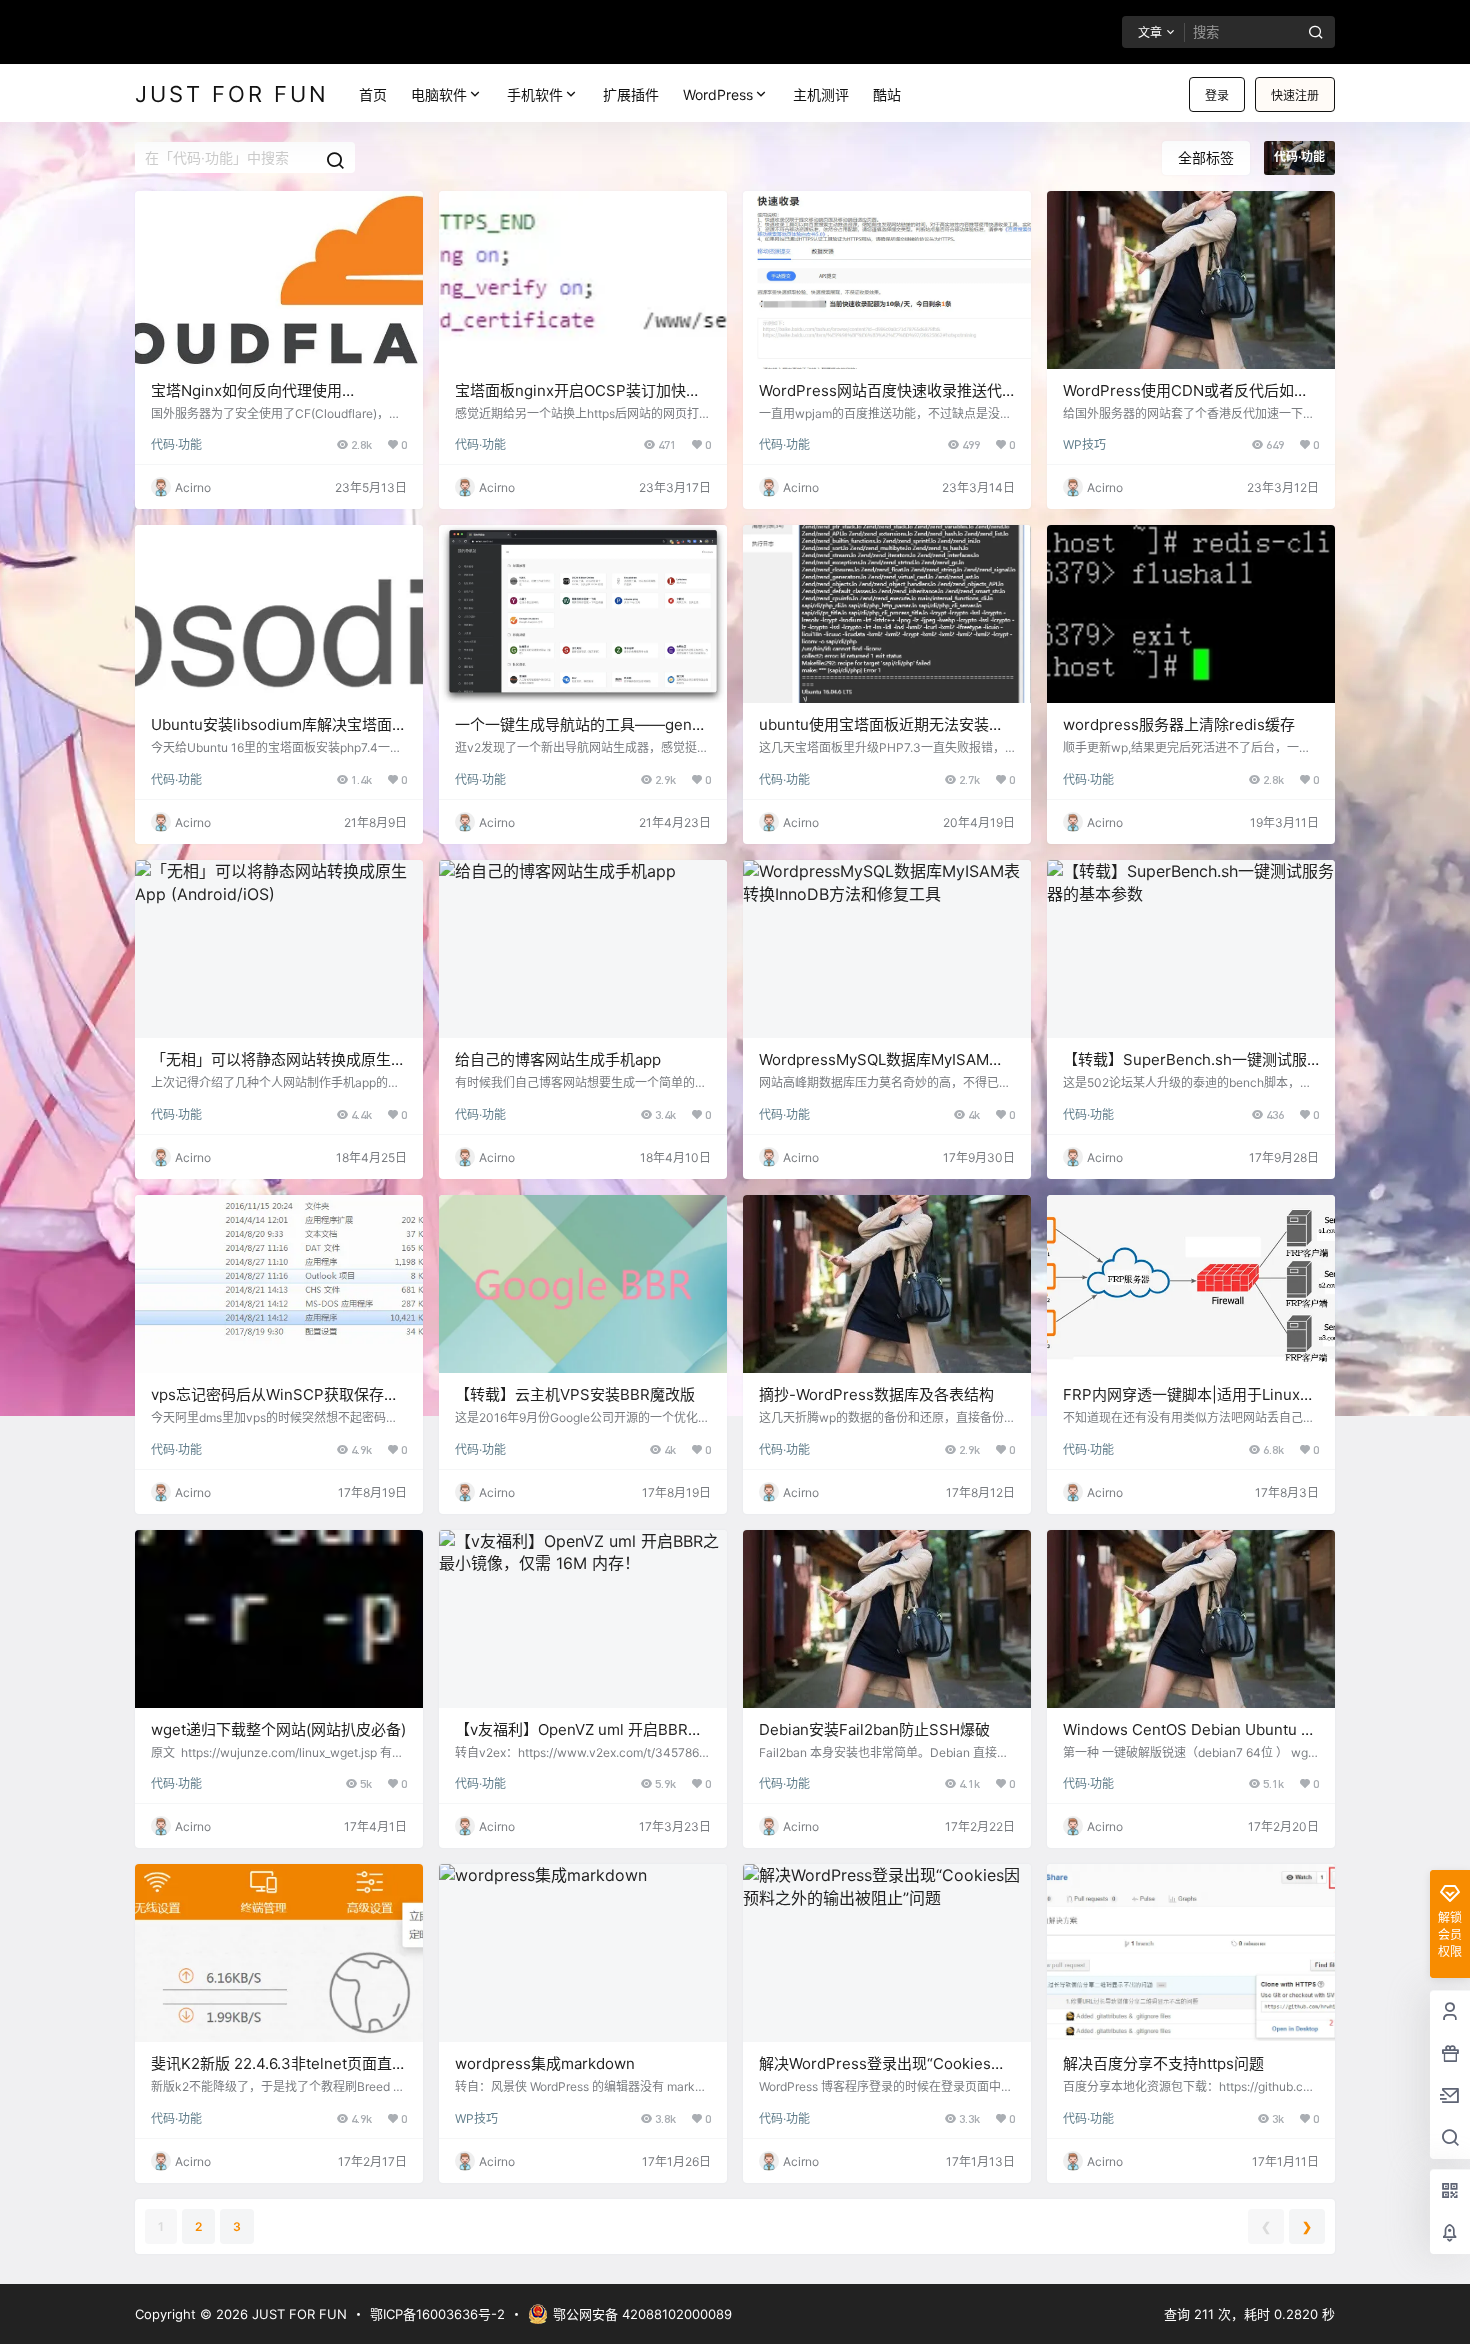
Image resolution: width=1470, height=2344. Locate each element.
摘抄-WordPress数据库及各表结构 (876, 1394)
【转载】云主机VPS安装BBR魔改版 (575, 1394)
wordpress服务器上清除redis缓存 (1179, 724)
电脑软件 (439, 94)
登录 (1217, 95)
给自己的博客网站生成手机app (558, 1059)
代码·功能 (176, 444)
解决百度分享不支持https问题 (1163, 2063)
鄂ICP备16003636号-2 (437, 2314)
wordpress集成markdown (545, 2063)
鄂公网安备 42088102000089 (642, 2314)
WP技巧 (1084, 444)
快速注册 (1295, 95)
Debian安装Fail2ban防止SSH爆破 (874, 1729)
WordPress (718, 94)
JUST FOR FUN (297, 2314)
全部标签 (1206, 157)
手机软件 (535, 94)
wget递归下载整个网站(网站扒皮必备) (278, 1729)
